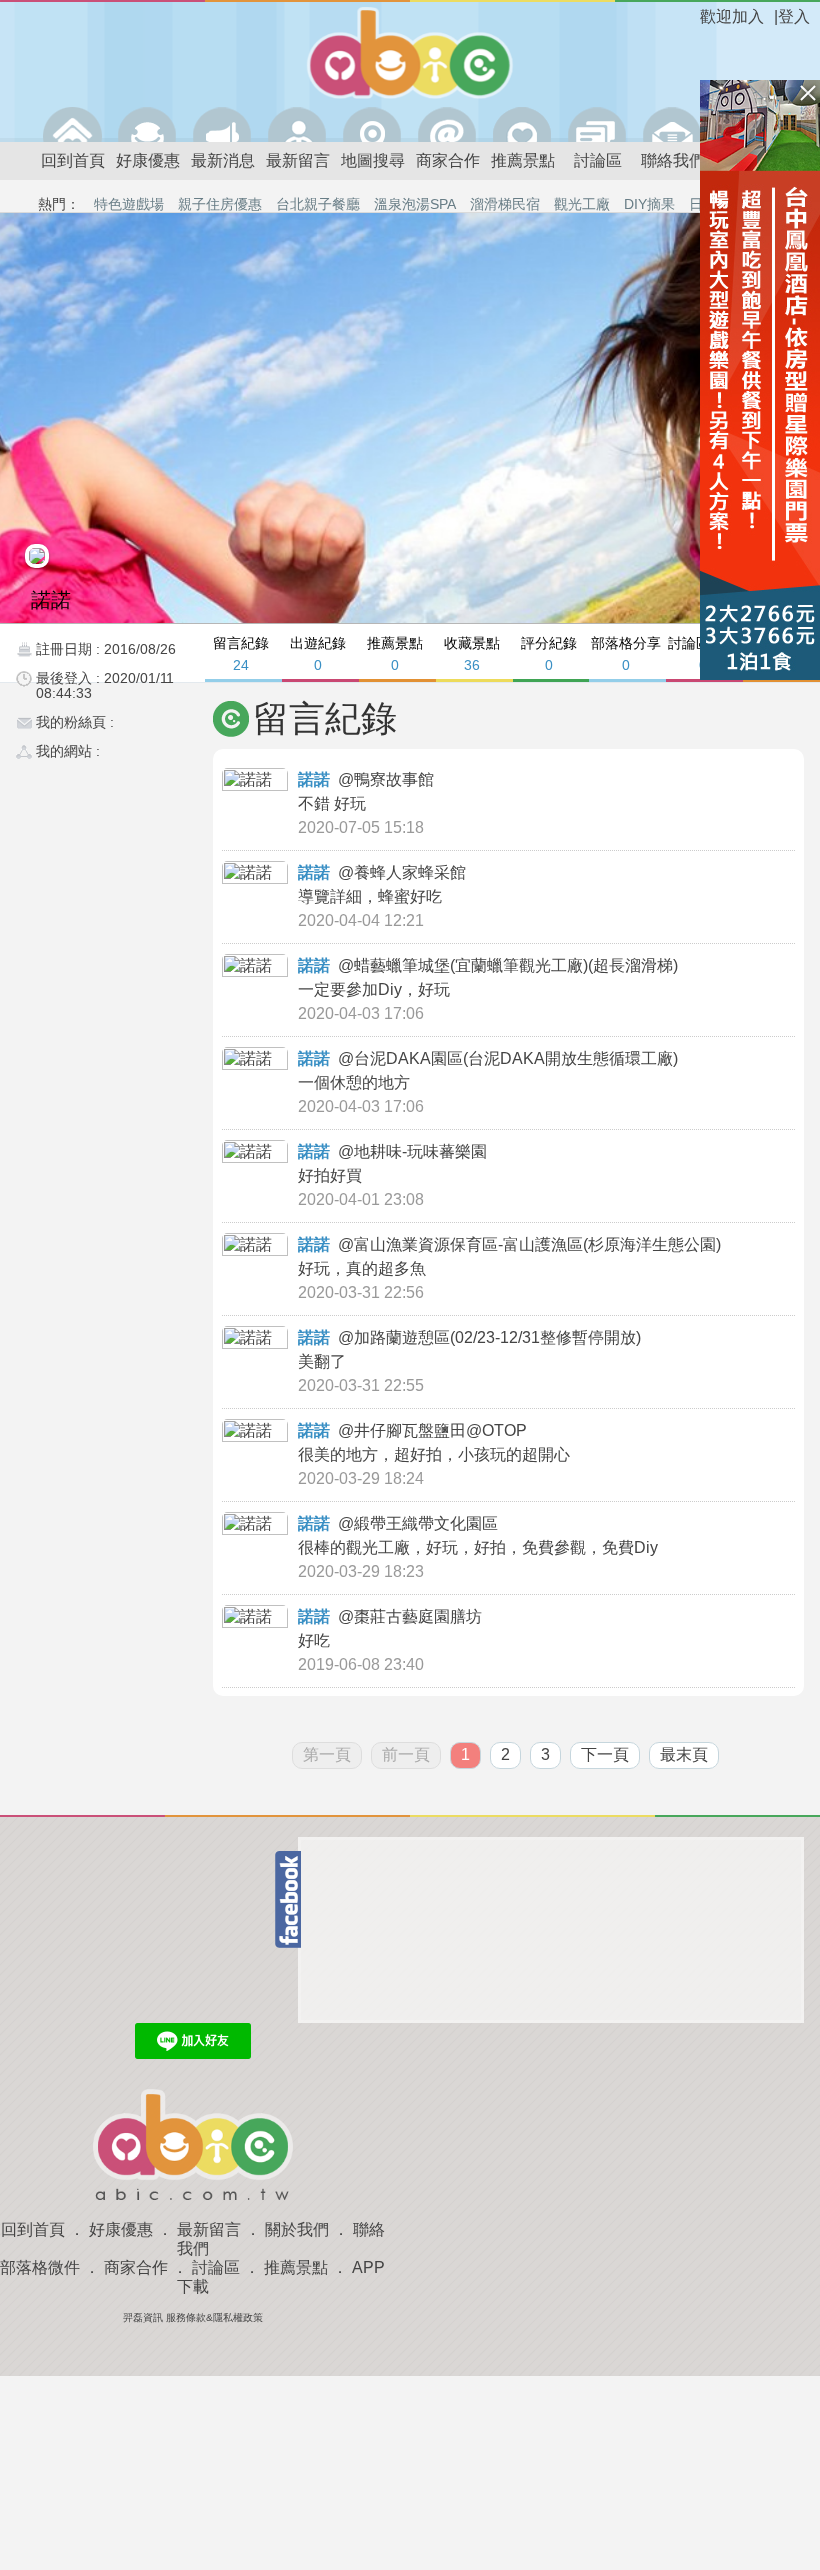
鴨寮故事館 (396, 779)
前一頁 (406, 1754)
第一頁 (327, 1754)
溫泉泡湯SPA (415, 204)
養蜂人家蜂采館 (412, 872)
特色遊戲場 (129, 204)
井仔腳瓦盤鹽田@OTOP (442, 1430)
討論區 (598, 160)
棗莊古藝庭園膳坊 (420, 1616)
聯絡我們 (673, 160)
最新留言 (298, 160)
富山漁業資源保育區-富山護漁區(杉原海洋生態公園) (539, 1244)
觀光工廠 (582, 204)
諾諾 (314, 779)
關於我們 (297, 2229)
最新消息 (223, 160)
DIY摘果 (649, 204)
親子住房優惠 (220, 204)
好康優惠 (148, 160)
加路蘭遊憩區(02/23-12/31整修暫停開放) (499, 1337)
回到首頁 (73, 160)
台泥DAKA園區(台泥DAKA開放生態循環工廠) (518, 1058)
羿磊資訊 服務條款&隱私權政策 (193, 2317)
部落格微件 (40, 2267)
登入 (794, 16)
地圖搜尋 (373, 160)
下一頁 (605, 1754)
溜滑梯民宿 (505, 204)
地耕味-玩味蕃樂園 (422, 1151)
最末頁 (684, 1754)
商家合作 (448, 160)
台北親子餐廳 (318, 204)
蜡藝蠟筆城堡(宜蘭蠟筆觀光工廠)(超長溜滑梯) (518, 965)
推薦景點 (523, 160)
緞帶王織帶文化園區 (428, 1523)
